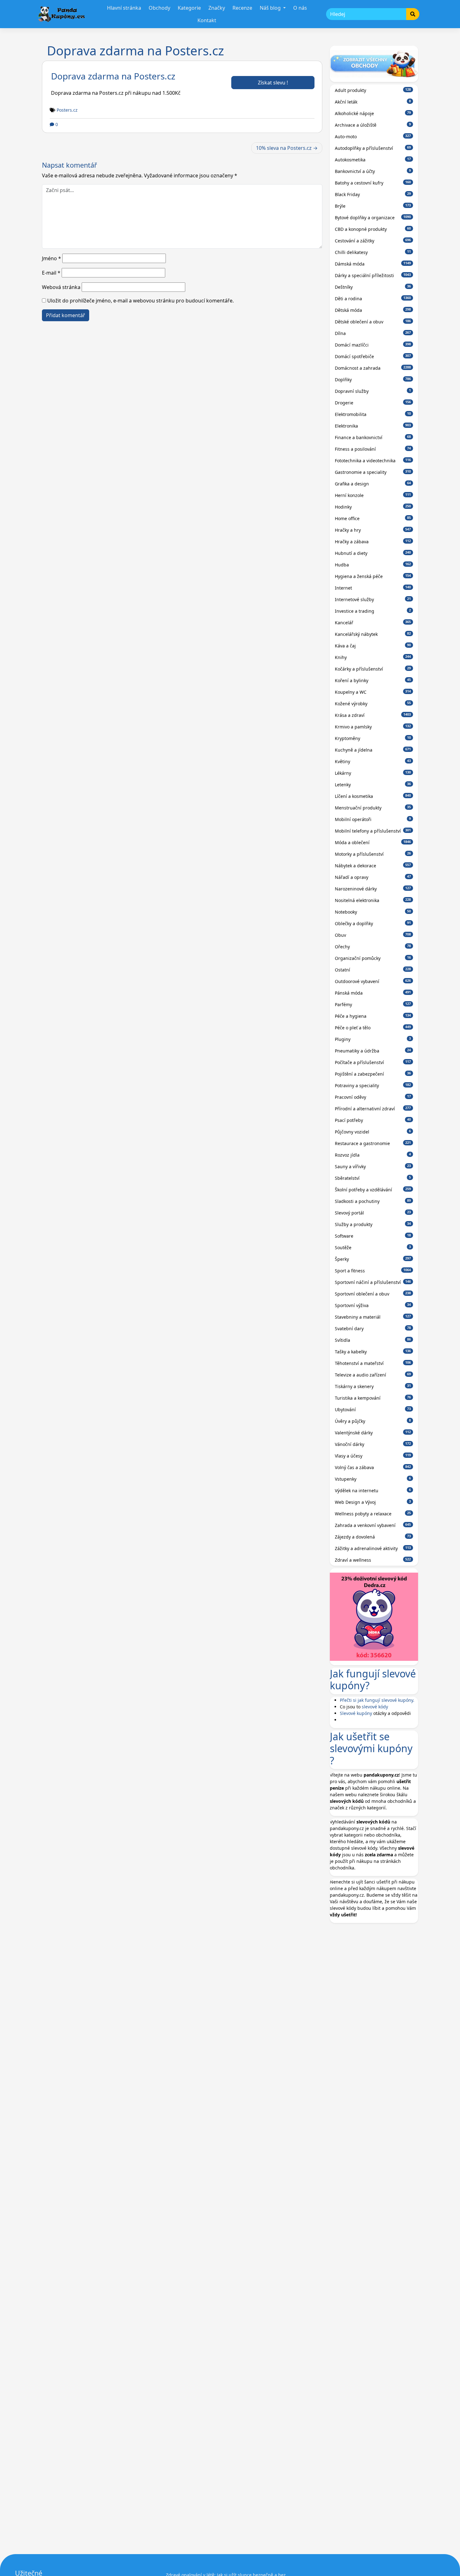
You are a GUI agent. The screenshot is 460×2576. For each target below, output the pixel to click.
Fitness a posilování (373, 449)
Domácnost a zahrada (373, 368)
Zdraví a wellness (373, 1560)
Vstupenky (373, 1479)
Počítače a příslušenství (373, 1062)
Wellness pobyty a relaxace (373, 1514)
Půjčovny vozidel (373, 1132)
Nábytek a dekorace (373, 866)
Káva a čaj (373, 646)
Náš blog (271, 8)
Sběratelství (373, 1178)
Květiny (373, 761)
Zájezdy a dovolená (373, 1537)
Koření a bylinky (373, 680)
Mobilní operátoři (373, 819)
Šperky (373, 1259)
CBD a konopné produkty (373, 229)
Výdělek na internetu (373, 1491)
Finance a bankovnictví (373, 437)
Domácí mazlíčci (373, 345)
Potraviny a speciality (373, 1085)
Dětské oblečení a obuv (373, 322)
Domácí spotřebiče (373, 356)
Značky (217, 8)
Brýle (373, 206)
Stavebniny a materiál (373, 1317)
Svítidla (373, 1340)
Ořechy (373, 947)
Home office (373, 518)
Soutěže (373, 1247)
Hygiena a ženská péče (373, 576)
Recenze (242, 8)
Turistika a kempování (373, 1398)
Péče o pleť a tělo (373, 1028)
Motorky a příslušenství (373, 854)
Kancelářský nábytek (373, 634)
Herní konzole (373, 495)
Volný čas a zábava (373, 1467)
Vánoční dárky (373, 1444)
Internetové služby (373, 599)
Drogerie (373, 403)
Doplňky (373, 380)
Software (373, 1236)
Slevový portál (373, 1213)
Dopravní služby (373, 391)
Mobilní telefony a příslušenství (373, 831)
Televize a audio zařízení (373, 1375)
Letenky (373, 785)
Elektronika (373, 426)
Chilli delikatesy (373, 252)
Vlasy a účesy (373, 1456)
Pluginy (373, 1039)
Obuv (373, 935)
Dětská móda (373, 310)
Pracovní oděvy (373, 1097)
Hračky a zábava (373, 542)
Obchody (159, 8)
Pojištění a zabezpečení (373, 1074)
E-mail (51, 273)
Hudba (373, 565)
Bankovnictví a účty (373, 171)
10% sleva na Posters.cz (284, 148)
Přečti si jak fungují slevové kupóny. (377, 1700)
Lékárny (373, 773)
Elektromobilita (373, 414)
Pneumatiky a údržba (373, 1051)
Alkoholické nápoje (373, 113)
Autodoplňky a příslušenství (373, 148)
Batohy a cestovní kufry (373, 183)
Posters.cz (67, 110)
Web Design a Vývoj (373, 1502)
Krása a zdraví (373, 715)
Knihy (373, 657)
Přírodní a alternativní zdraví (373, 1109)
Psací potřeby (373, 1120)
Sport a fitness (373, 1271)
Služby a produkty (373, 1224)
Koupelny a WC (373, 692)
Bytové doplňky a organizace (373, 218)
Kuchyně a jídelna (373, 750)
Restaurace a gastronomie (373, 1143)
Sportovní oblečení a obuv (373, 1294)
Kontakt (207, 20)
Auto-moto (373, 137)
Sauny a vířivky (373, 1166)
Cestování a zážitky (373, 241)
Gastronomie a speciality (373, 472)
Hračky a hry (373, 530)
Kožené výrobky (373, 704)
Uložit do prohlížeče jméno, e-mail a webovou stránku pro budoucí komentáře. (141, 301)
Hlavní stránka (124, 8)
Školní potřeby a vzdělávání (373, 1190)
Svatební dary (373, 1329)
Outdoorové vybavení (373, 981)
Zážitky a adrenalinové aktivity (373, 1548)
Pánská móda (373, 993)
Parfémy (373, 1004)
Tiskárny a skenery (373, 1386)
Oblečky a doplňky (373, 923)
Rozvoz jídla (373, 1155)
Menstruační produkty (373, 808)
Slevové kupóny (356, 1713)
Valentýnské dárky (373, 1433)
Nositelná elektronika (373, 900)
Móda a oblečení (373, 842)
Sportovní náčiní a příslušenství (373, 1282)
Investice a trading (373, 611)
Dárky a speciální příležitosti (373, 275)
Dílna (373, 333)
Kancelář (373, 623)
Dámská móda (373, 264)
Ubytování (373, 1410)
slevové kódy (375, 1707)
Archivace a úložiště (373, 125)
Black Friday (373, 194)
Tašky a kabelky (373, 1352)
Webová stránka (61, 287)
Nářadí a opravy (373, 877)
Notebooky (373, 912)
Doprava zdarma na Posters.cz (113, 76)
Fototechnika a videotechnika (373, 461)
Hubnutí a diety (373, 553)
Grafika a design (373, 484)
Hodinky (373, 507)
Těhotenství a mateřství (373, 1363)
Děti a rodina (373, 299)
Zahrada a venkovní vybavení (373, 1525)
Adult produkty (373, 90)
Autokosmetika (373, 160)
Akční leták (373, 102)
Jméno (51, 258)
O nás (300, 8)
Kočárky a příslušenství (373, 669)
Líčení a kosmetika (373, 796)
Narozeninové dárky (373, 889)
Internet (373, 588)
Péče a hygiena (373, 1016)
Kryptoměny (373, 738)
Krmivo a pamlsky (373, 727)
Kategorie (189, 8)
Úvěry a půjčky (373, 1421)
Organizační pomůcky (373, 958)
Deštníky (373, 287)
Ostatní (373, 970)
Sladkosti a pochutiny (373, 1201)
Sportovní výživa (373, 1305)
